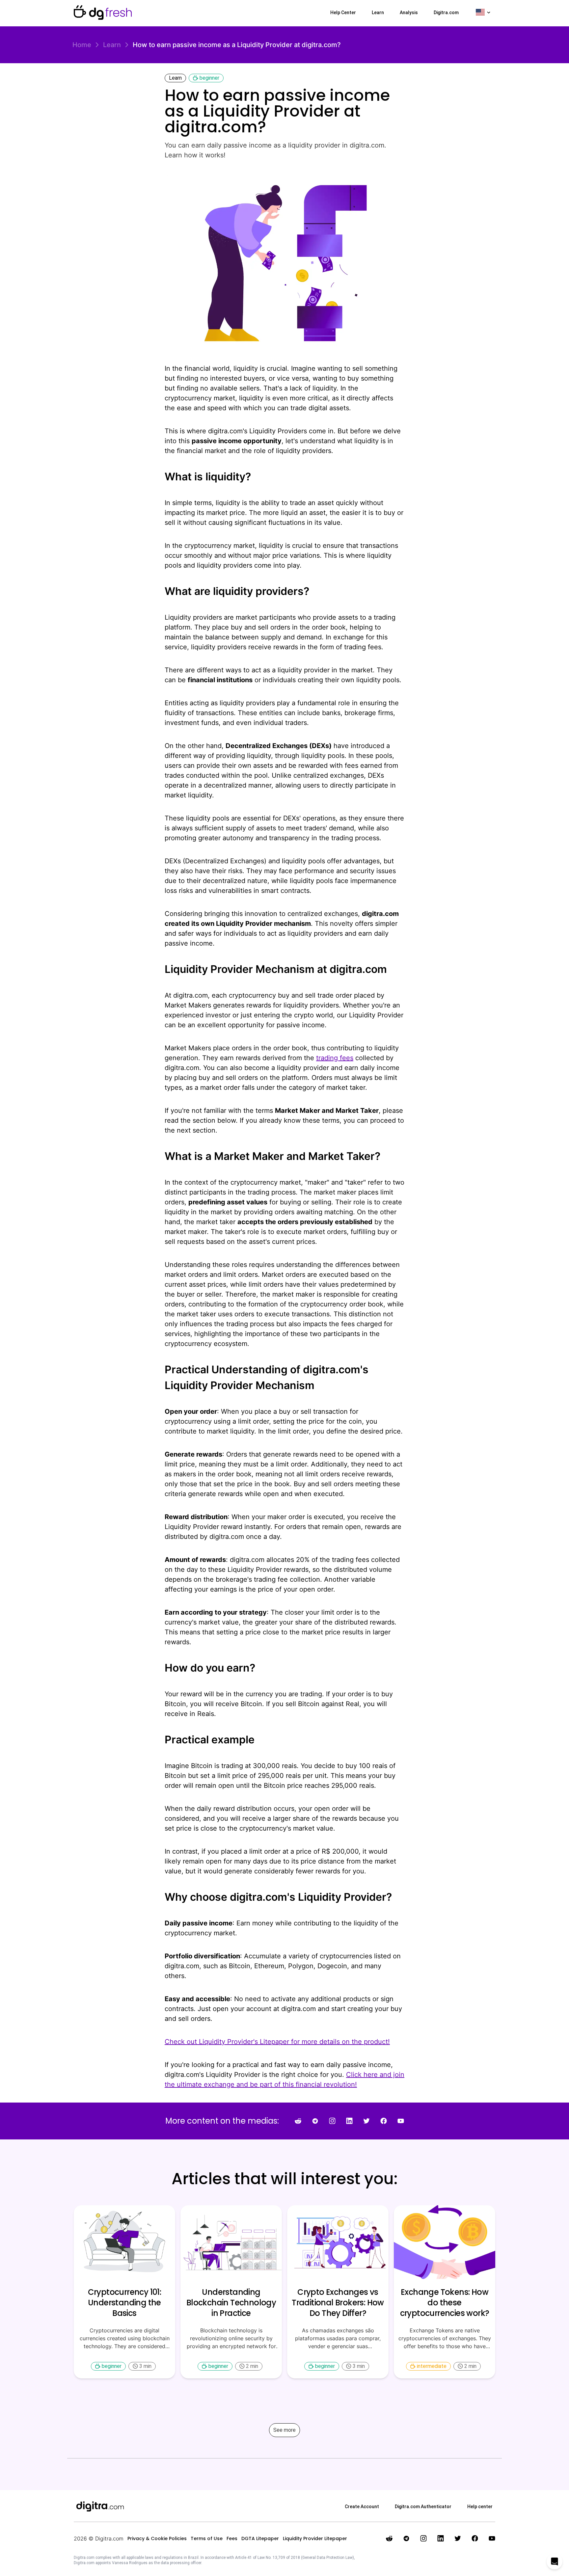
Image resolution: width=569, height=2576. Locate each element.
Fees (232, 2538)
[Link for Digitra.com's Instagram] (332, 2121)
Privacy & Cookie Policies (157, 2538)
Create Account (362, 2507)
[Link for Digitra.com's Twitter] (366, 2121)
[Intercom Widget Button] (555, 2562)
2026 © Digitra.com (99, 2538)
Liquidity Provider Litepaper (315, 2538)
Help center (480, 2507)
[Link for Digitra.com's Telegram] (315, 2121)
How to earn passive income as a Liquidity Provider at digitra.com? (237, 45)
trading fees (335, 1058)
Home (82, 45)
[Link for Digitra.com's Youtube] (401, 2121)
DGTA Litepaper (260, 2538)
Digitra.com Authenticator (423, 2507)
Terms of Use (207, 2538)
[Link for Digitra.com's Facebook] (384, 2121)
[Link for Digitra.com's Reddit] (298, 2121)
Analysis (409, 13)
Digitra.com (446, 13)
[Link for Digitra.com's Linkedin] (349, 2121)
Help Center (343, 13)
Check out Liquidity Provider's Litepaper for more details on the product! (277, 2042)
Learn (378, 13)
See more (284, 2430)
